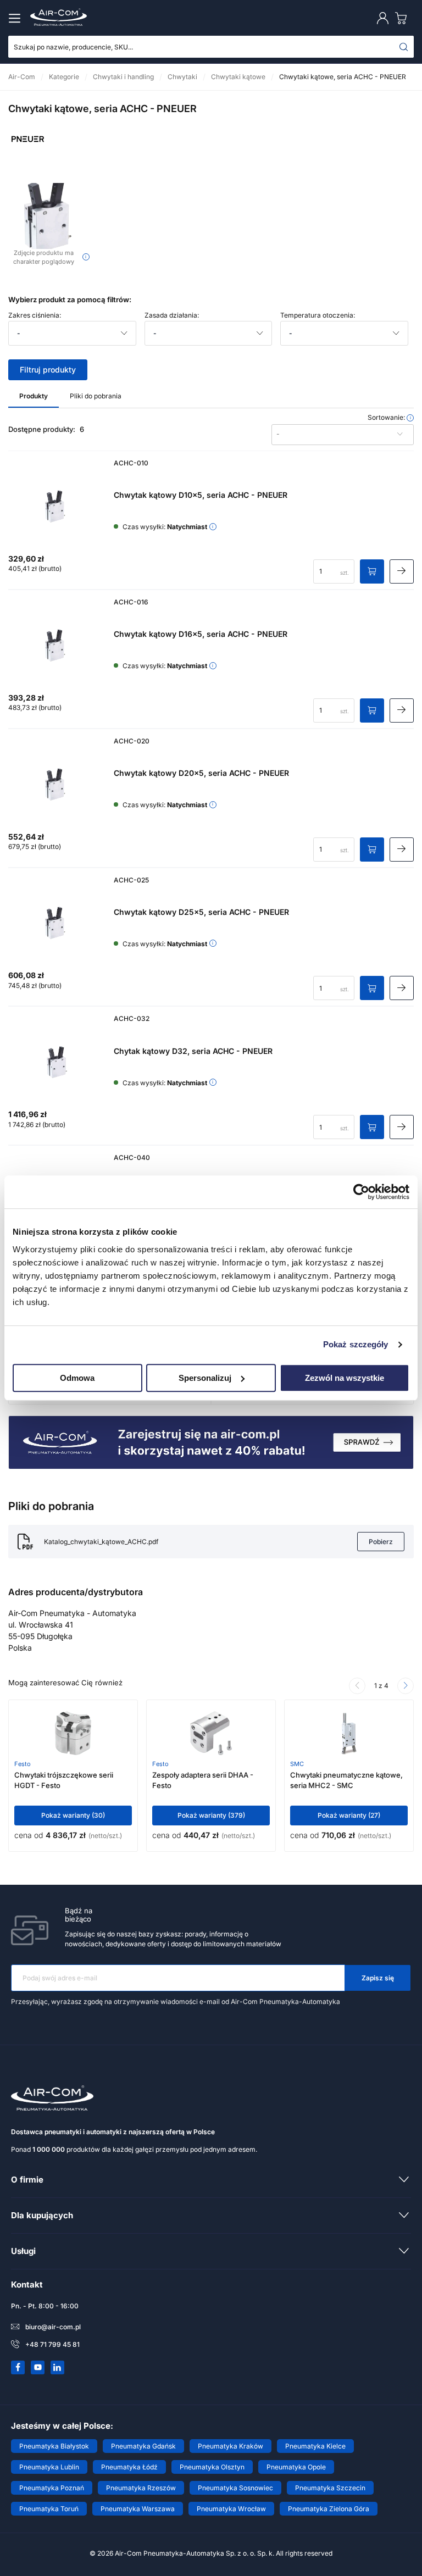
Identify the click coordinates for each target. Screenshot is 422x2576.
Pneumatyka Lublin (49, 2467)
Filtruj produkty (48, 370)
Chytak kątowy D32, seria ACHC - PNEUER (193, 1051)
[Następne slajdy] (406, 1686)
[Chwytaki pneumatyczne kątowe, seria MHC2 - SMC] (349, 1733)
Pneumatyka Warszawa (138, 2509)
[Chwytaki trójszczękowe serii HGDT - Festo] (73, 1733)
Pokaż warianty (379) (211, 1815)
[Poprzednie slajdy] (357, 1686)
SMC (297, 1764)
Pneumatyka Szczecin (330, 2488)
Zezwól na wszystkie (345, 1378)
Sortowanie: (387, 418)
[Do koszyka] (372, 571)
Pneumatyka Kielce (315, 2446)
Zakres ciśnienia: (35, 315)
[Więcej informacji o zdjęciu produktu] (86, 257)
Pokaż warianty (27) (349, 1815)
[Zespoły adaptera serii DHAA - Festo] (211, 1733)
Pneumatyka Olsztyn (212, 2467)
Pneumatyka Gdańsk (143, 2446)
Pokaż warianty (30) (73, 1815)
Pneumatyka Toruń (49, 2509)
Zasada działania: (172, 315)
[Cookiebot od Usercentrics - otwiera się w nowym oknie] (361, 1192)
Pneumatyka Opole (296, 2467)
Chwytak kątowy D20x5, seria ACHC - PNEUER (201, 773)
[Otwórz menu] (16, 18)
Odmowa (77, 1378)
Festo (23, 1764)
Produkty (34, 396)
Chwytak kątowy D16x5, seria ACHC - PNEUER (201, 634)
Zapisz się (378, 1978)
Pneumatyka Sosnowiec (235, 2488)
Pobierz (381, 1542)
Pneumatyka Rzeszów (141, 2488)
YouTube (38, 2367)
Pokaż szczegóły (356, 1344)
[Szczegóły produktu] (402, 571)
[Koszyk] (403, 18)
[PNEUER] (27, 156)
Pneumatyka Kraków (231, 2446)
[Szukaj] (404, 47)
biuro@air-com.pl (53, 2327)
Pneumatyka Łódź (129, 2467)
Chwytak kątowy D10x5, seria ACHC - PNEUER (201, 495)
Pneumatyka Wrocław (231, 2509)
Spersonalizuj (205, 1378)
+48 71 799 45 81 (52, 2344)
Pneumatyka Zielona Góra (329, 2509)
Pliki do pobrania (96, 396)
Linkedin (58, 2367)
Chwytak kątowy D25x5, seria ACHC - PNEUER (201, 912)
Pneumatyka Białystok (54, 2446)
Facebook (18, 2367)
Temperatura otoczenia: (318, 315)
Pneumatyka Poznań (52, 2488)
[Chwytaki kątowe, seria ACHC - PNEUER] (49, 216)
